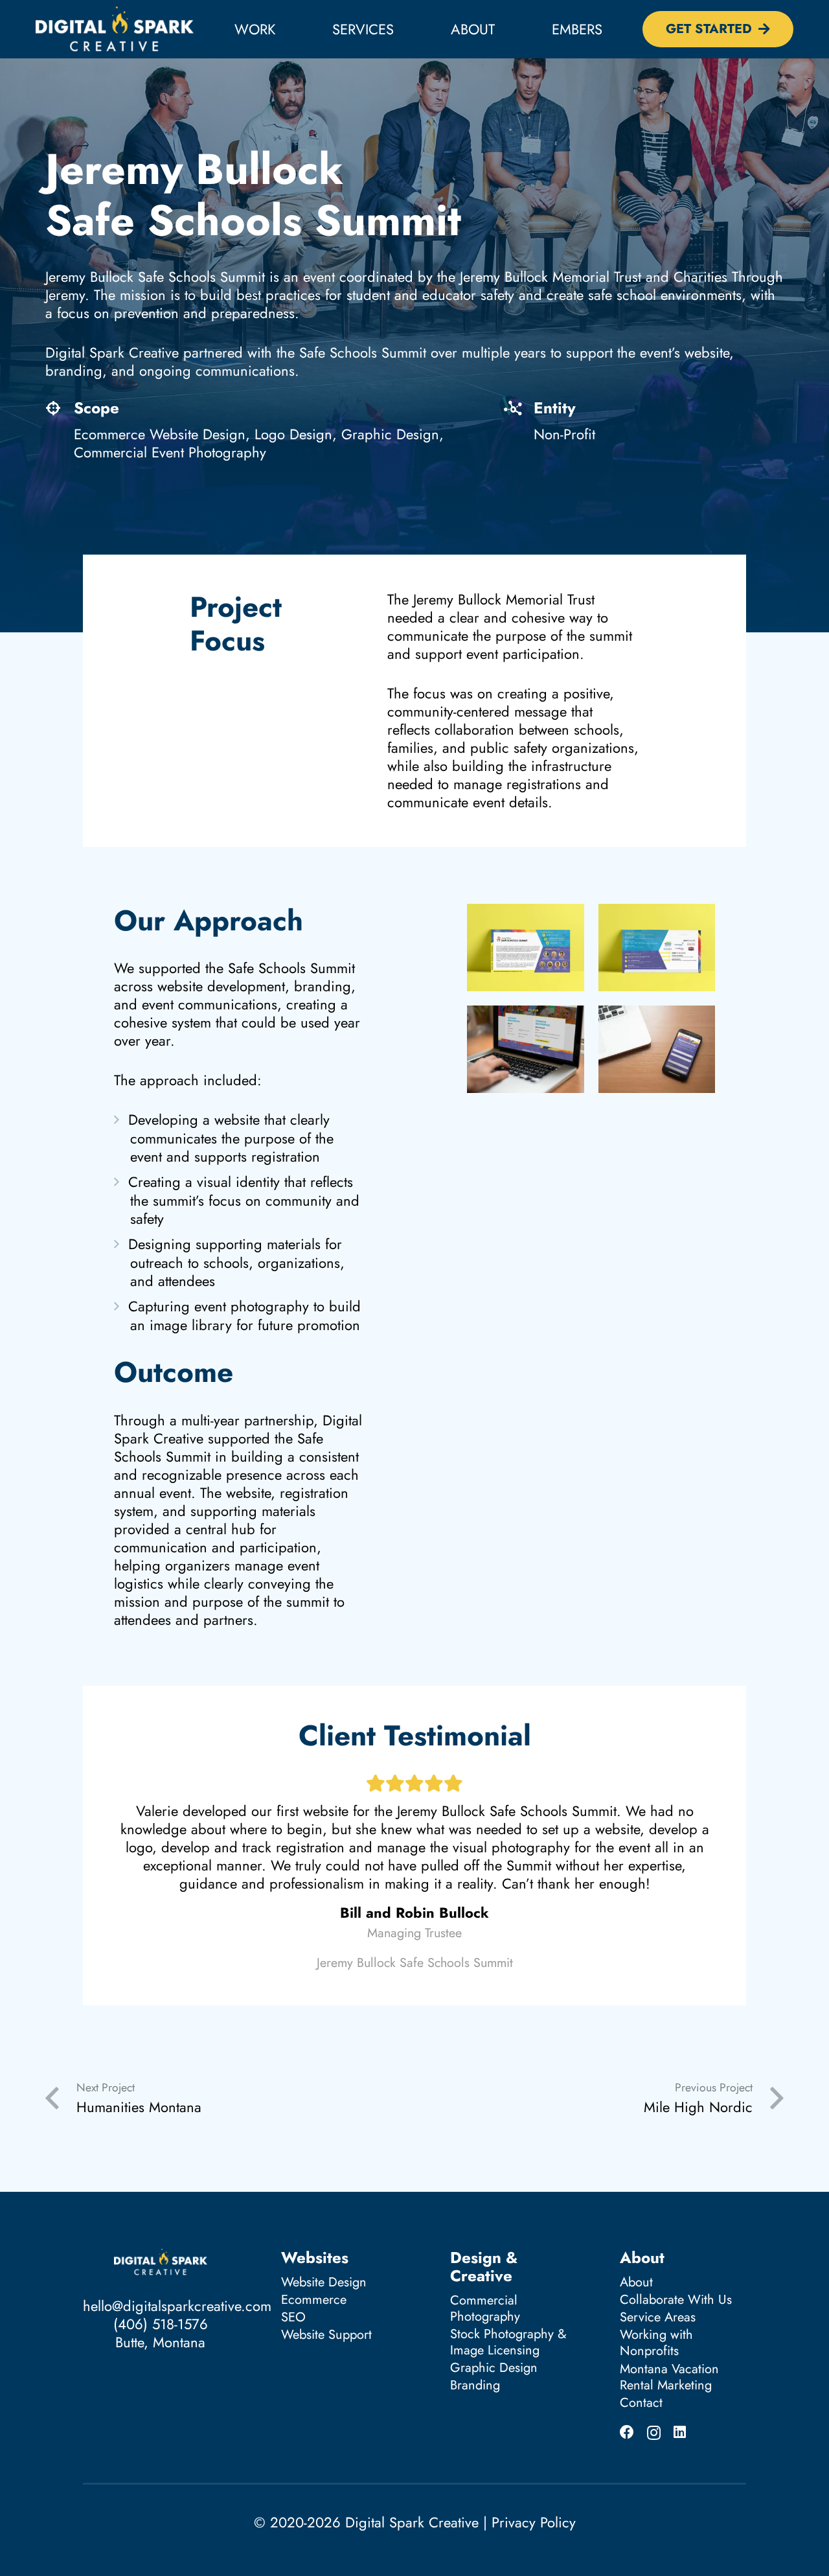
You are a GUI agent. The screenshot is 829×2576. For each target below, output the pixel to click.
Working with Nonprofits (656, 2343)
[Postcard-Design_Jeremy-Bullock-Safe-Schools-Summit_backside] (657, 948)
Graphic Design (390, 434)
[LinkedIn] (680, 2432)
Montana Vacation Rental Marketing (669, 2377)
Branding (475, 2385)
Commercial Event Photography (170, 452)
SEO (293, 2317)
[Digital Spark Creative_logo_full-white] (115, 29)
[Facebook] (627, 2432)
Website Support (326, 2335)
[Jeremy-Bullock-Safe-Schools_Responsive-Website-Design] (657, 1049)
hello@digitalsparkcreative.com (177, 2306)
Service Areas (658, 2317)
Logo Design (293, 434)
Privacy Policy (534, 2522)
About (636, 2282)
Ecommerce (314, 2300)
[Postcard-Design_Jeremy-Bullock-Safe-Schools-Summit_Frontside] (526, 948)
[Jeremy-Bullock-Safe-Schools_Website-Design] (526, 1049)
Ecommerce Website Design (160, 434)
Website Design (324, 2282)
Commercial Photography (485, 2308)
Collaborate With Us (676, 2300)
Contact (641, 2403)
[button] (407, 29)
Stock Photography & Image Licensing (508, 2342)
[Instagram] (654, 2433)
